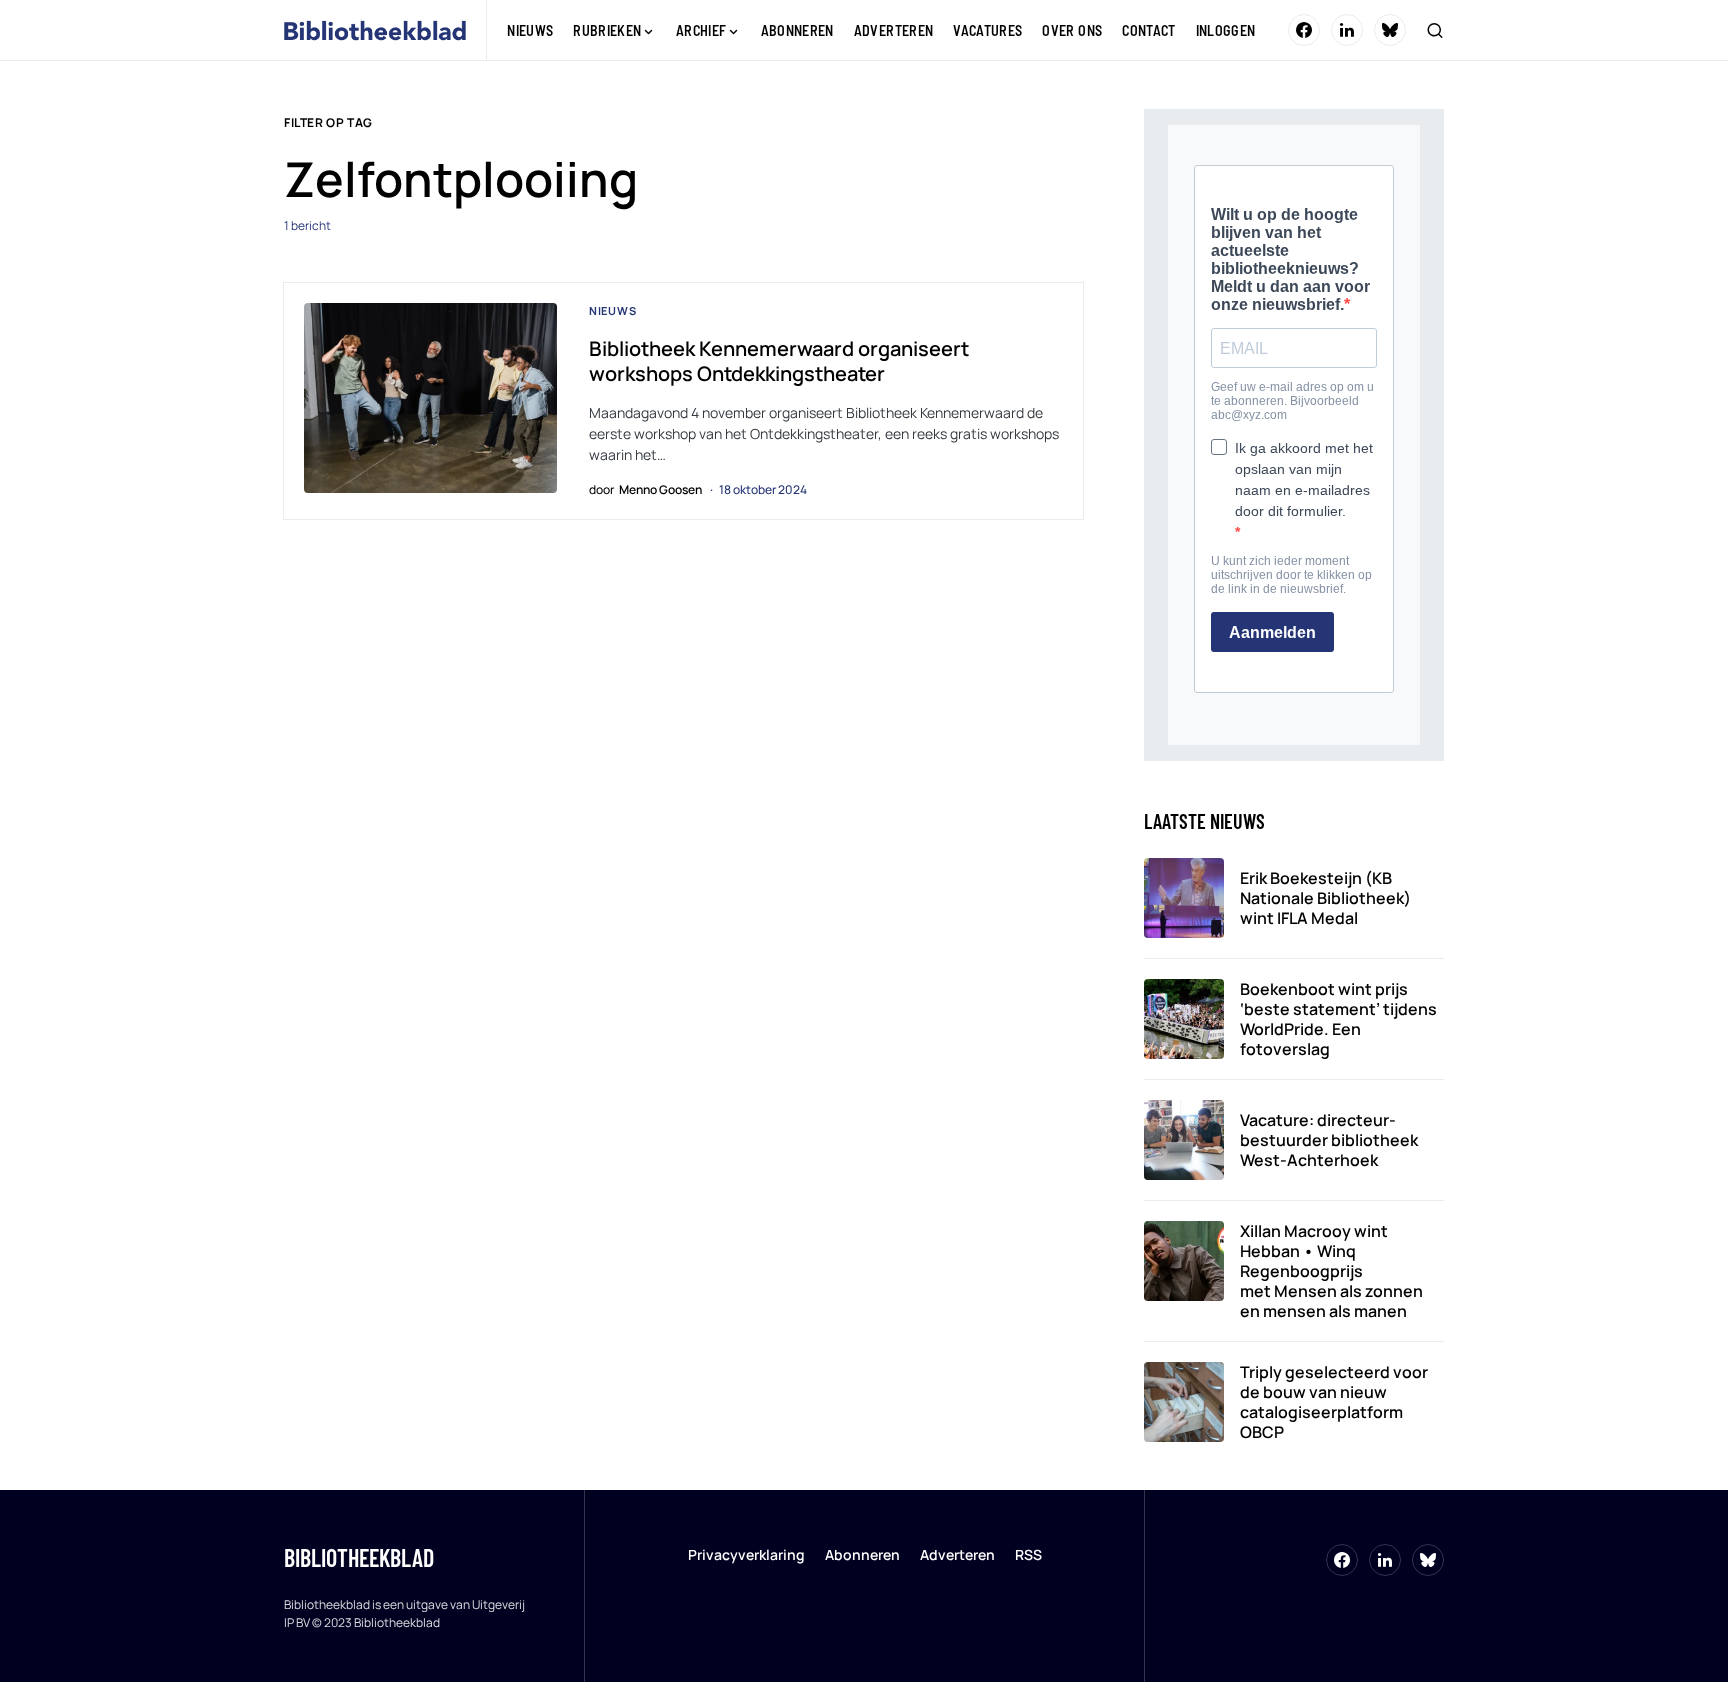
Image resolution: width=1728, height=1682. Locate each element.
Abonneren (862, 1554)
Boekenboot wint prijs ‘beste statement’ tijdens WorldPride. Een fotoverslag (1338, 1019)
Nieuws (613, 310)
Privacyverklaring (746, 1554)
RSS (1028, 1554)
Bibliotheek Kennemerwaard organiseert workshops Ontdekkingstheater (779, 361)
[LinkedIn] (1347, 30)
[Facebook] (1304, 30)
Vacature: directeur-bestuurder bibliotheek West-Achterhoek (1329, 1140)
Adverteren (957, 1554)
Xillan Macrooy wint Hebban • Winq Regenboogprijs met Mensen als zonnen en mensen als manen (1331, 1271)
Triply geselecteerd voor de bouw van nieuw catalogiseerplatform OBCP (1334, 1402)
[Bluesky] (1390, 30)
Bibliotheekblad (359, 1557)
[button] (1435, 30)
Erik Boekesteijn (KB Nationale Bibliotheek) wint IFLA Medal (1325, 898)
